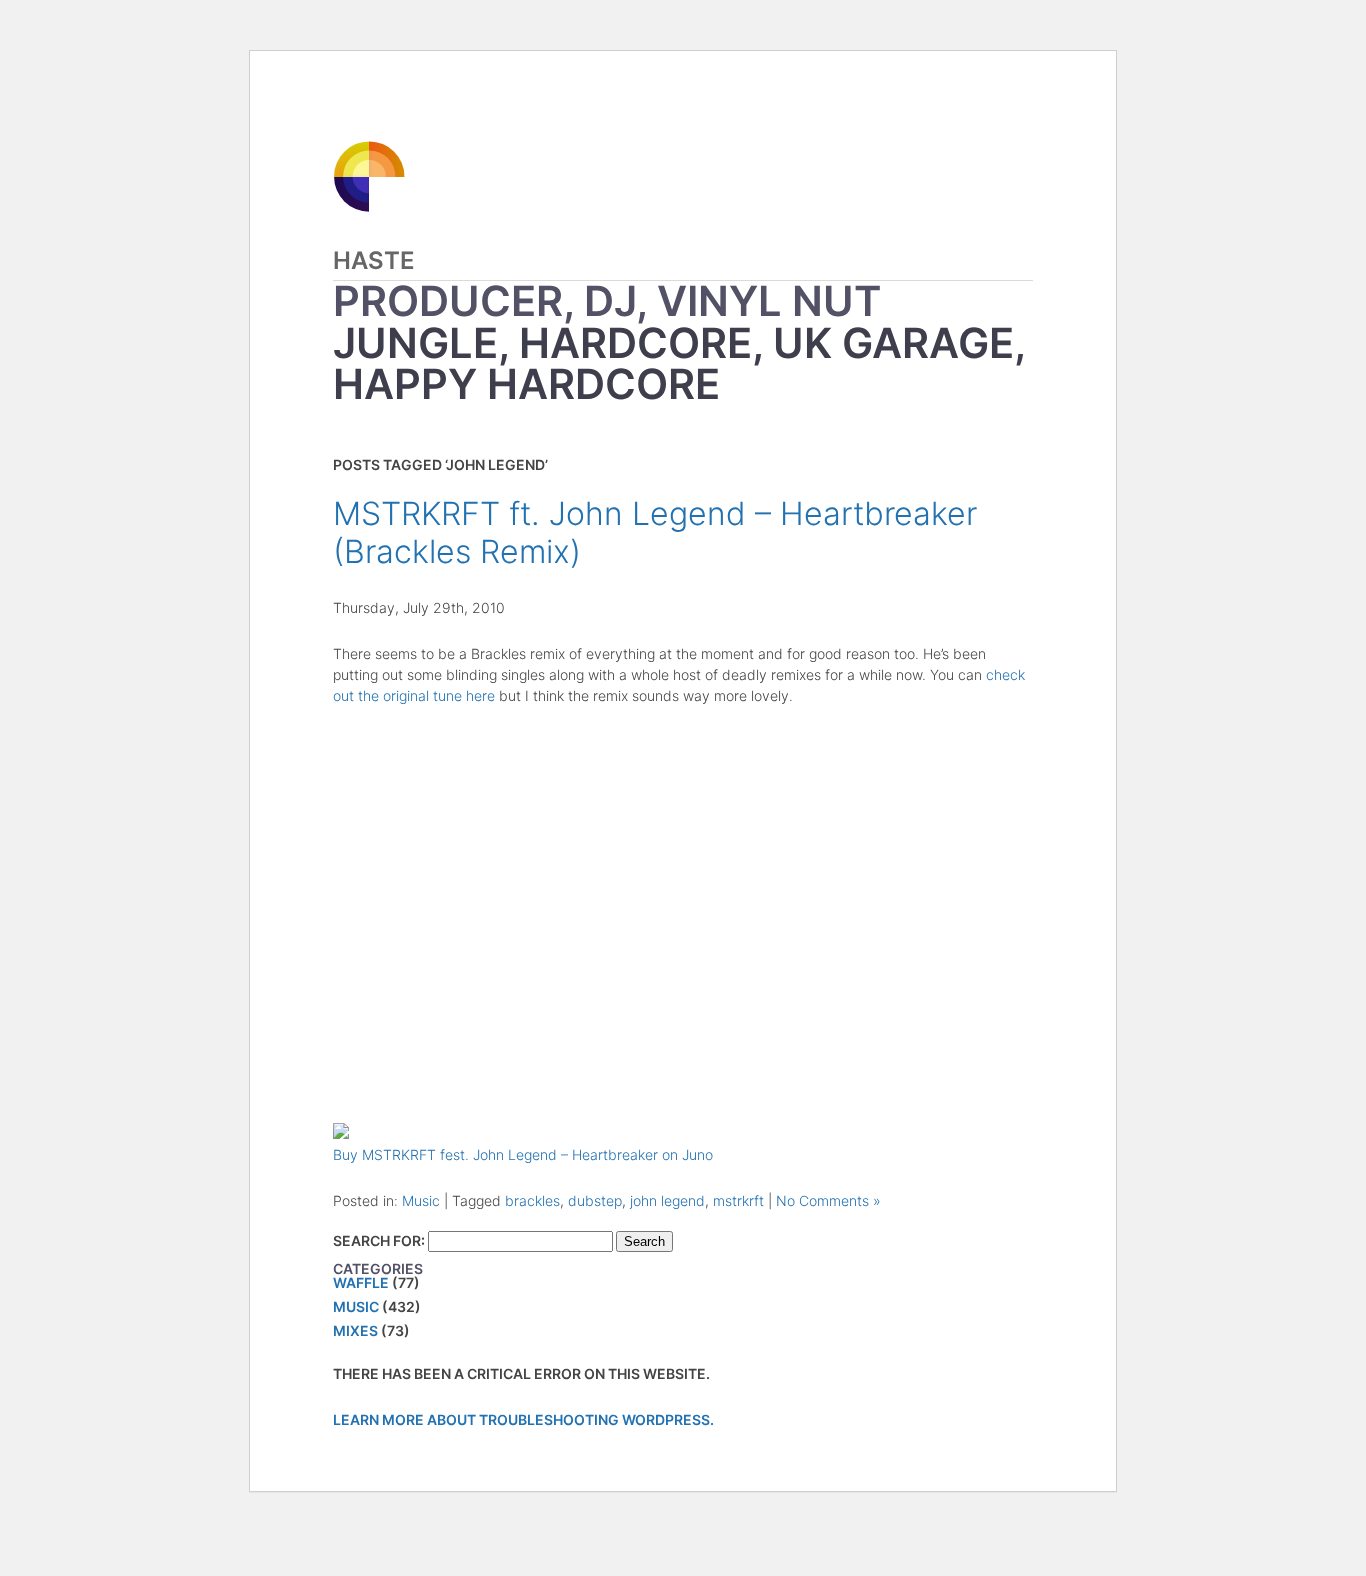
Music (421, 1200)
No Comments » (828, 1200)
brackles (532, 1200)
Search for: (379, 1240)
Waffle (361, 1282)
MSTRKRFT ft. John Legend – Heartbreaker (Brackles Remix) (655, 532)
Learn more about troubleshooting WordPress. (523, 1419)
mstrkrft (738, 1200)
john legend (667, 1200)
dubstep (595, 1200)
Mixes (355, 1330)
